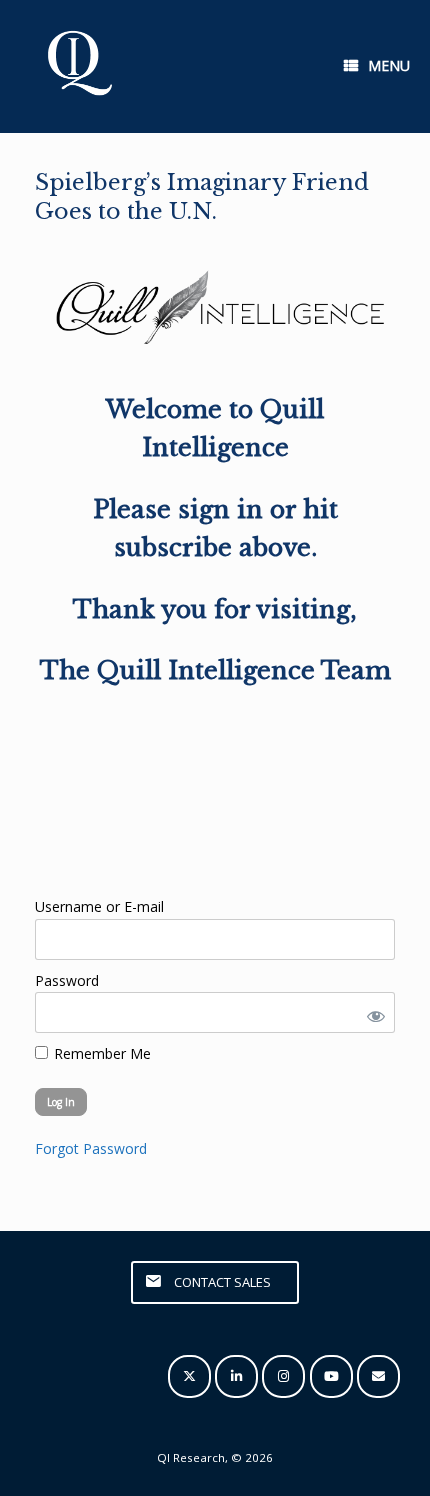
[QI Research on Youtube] (331, 1376)
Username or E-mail (99, 906)
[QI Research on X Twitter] (189, 1376)
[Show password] (372, 1012)
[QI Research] (78, 66)
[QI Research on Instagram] (283, 1376)
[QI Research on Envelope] (378, 1376)
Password (67, 980)
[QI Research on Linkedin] (236, 1376)
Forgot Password (91, 1148)
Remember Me (100, 1053)
